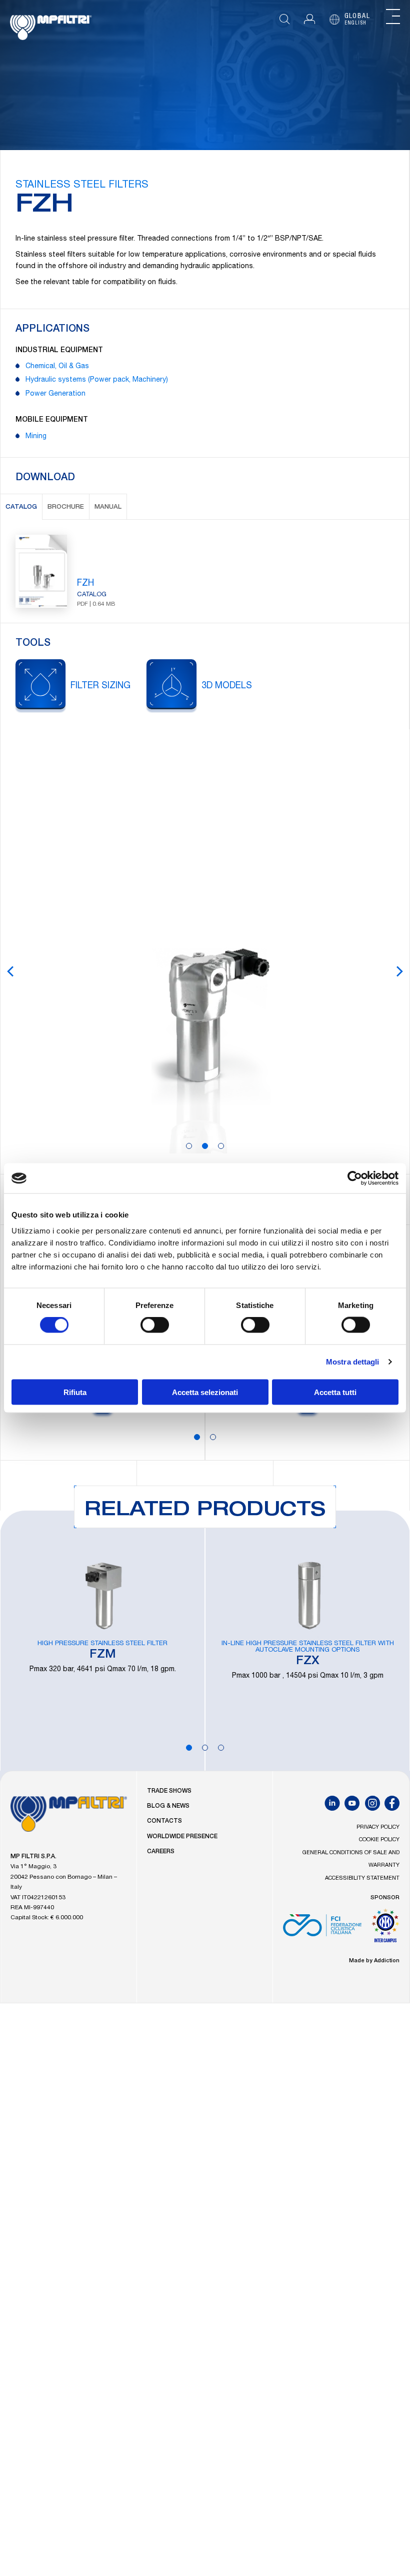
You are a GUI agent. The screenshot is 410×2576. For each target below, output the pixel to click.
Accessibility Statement (362, 1878)
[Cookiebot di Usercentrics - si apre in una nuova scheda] (355, 1178)
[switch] (155, 1325)
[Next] (399, 971)
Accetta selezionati (205, 1392)
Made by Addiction (374, 1961)
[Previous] (10, 971)
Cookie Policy (379, 1840)
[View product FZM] (102, 1641)
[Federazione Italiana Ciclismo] (322, 1929)
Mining (36, 437)
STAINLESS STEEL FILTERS (82, 186)
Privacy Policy (378, 1827)
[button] (309, 19)
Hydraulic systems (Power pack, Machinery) (97, 380)
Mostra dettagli (353, 1362)
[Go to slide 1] (189, 1146)
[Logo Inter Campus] (385, 1929)
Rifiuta (75, 1392)
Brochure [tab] (66, 507)
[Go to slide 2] (205, 1146)
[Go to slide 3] (221, 1146)
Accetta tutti (335, 1392)
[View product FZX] (307, 1641)
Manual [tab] (108, 507)
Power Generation (55, 394)
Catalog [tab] (21, 507)
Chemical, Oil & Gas (57, 367)
